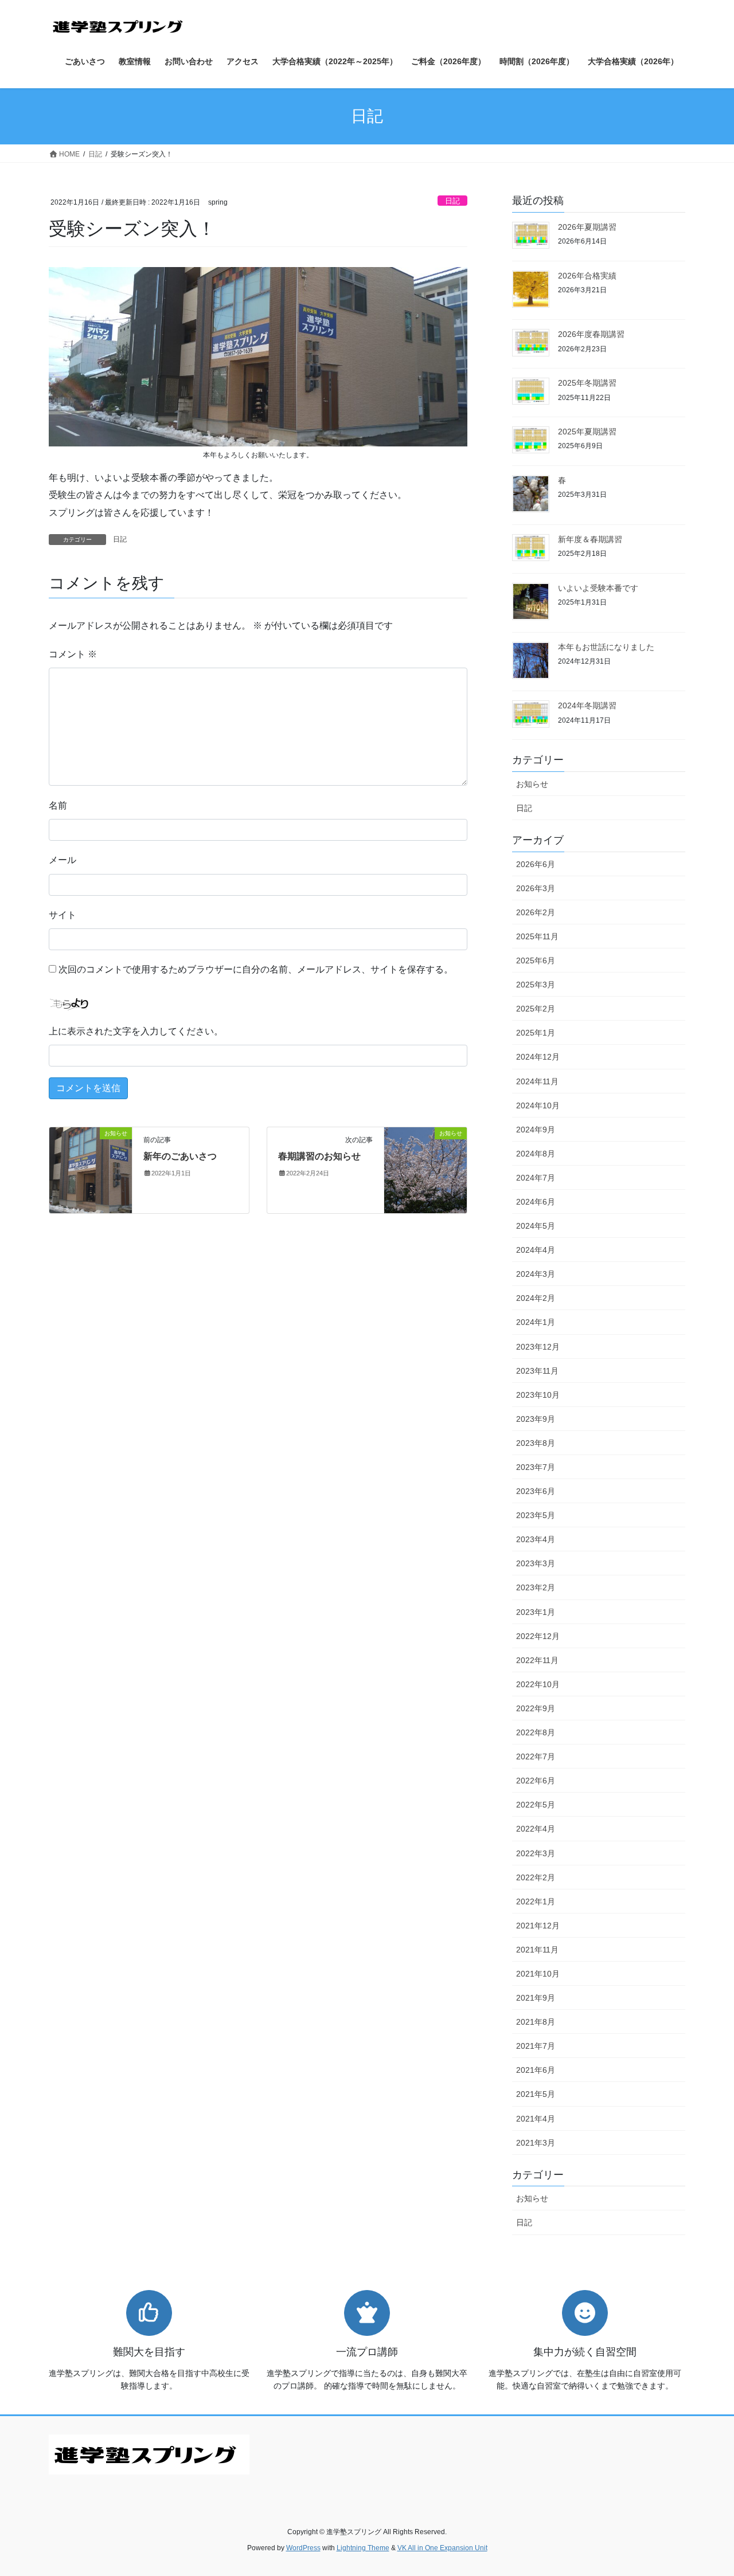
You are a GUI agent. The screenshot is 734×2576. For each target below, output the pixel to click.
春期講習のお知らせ (319, 1156)
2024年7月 (536, 1178)
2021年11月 (537, 1950)
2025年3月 (536, 985)
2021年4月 (536, 2119)
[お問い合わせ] (149, 2454)
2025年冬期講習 (587, 383)
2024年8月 (536, 1154)
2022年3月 (536, 1853)
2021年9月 (536, 1998)
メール (63, 860)
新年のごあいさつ (180, 1156)
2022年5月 (536, 1805)
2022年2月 (536, 1877)
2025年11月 (537, 936)
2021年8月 (536, 2022)
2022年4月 (536, 1829)
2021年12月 (538, 1926)
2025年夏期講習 (587, 432)
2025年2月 (536, 1009)
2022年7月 (536, 1756)
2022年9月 (536, 1708)
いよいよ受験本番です (598, 588)
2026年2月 (536, 912)
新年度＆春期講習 (590, 539)
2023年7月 (536, 1467)
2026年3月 (536, 888)
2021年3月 (536, 2143)
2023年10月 (538, 1395)
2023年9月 (536, 1419)
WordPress (303, 2548)
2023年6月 (536, 1491)
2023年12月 (538, 1347)
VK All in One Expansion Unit (442, 2548)
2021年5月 (536, 2094)
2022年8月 (536, 1732)
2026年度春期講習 (591, 334)
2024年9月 (536, 1130)
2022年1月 (536, 1901)
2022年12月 (538, 1636)
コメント (73, 654)
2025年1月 (536, 1033)
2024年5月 (536, 1226)
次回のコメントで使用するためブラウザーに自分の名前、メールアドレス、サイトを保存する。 (256, 969)
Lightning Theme (363, 2548)
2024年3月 (536, 1274)
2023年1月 (536, 1612)
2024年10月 (538, 1105)
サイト (63, 915)
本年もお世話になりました (606, 647)
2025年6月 (536, 960)
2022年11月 (537, 1660)
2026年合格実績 (587, 276)
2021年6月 (536, 2070)
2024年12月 (538, 1057)
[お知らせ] (91, 1169)
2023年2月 (536, 1587)
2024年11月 (537, 1081)
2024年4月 (536, 1250)
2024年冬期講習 (587, 705)
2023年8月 (536, 1443)
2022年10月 (538, 1684)
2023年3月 (536, 1563)
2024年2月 (536, 1298)
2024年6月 (536, 1202)
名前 (58, 805)
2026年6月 (536, 864)
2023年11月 (537, 1371)
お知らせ (532, 784)
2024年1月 (536, 1322)
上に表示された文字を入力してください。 (136, 1031)
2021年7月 (536, 2046)
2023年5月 (536, 1515)
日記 (452, 201)
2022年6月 (536, 1781)
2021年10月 (538, 1974)
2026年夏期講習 (587, 227)
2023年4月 (536, 1539)
